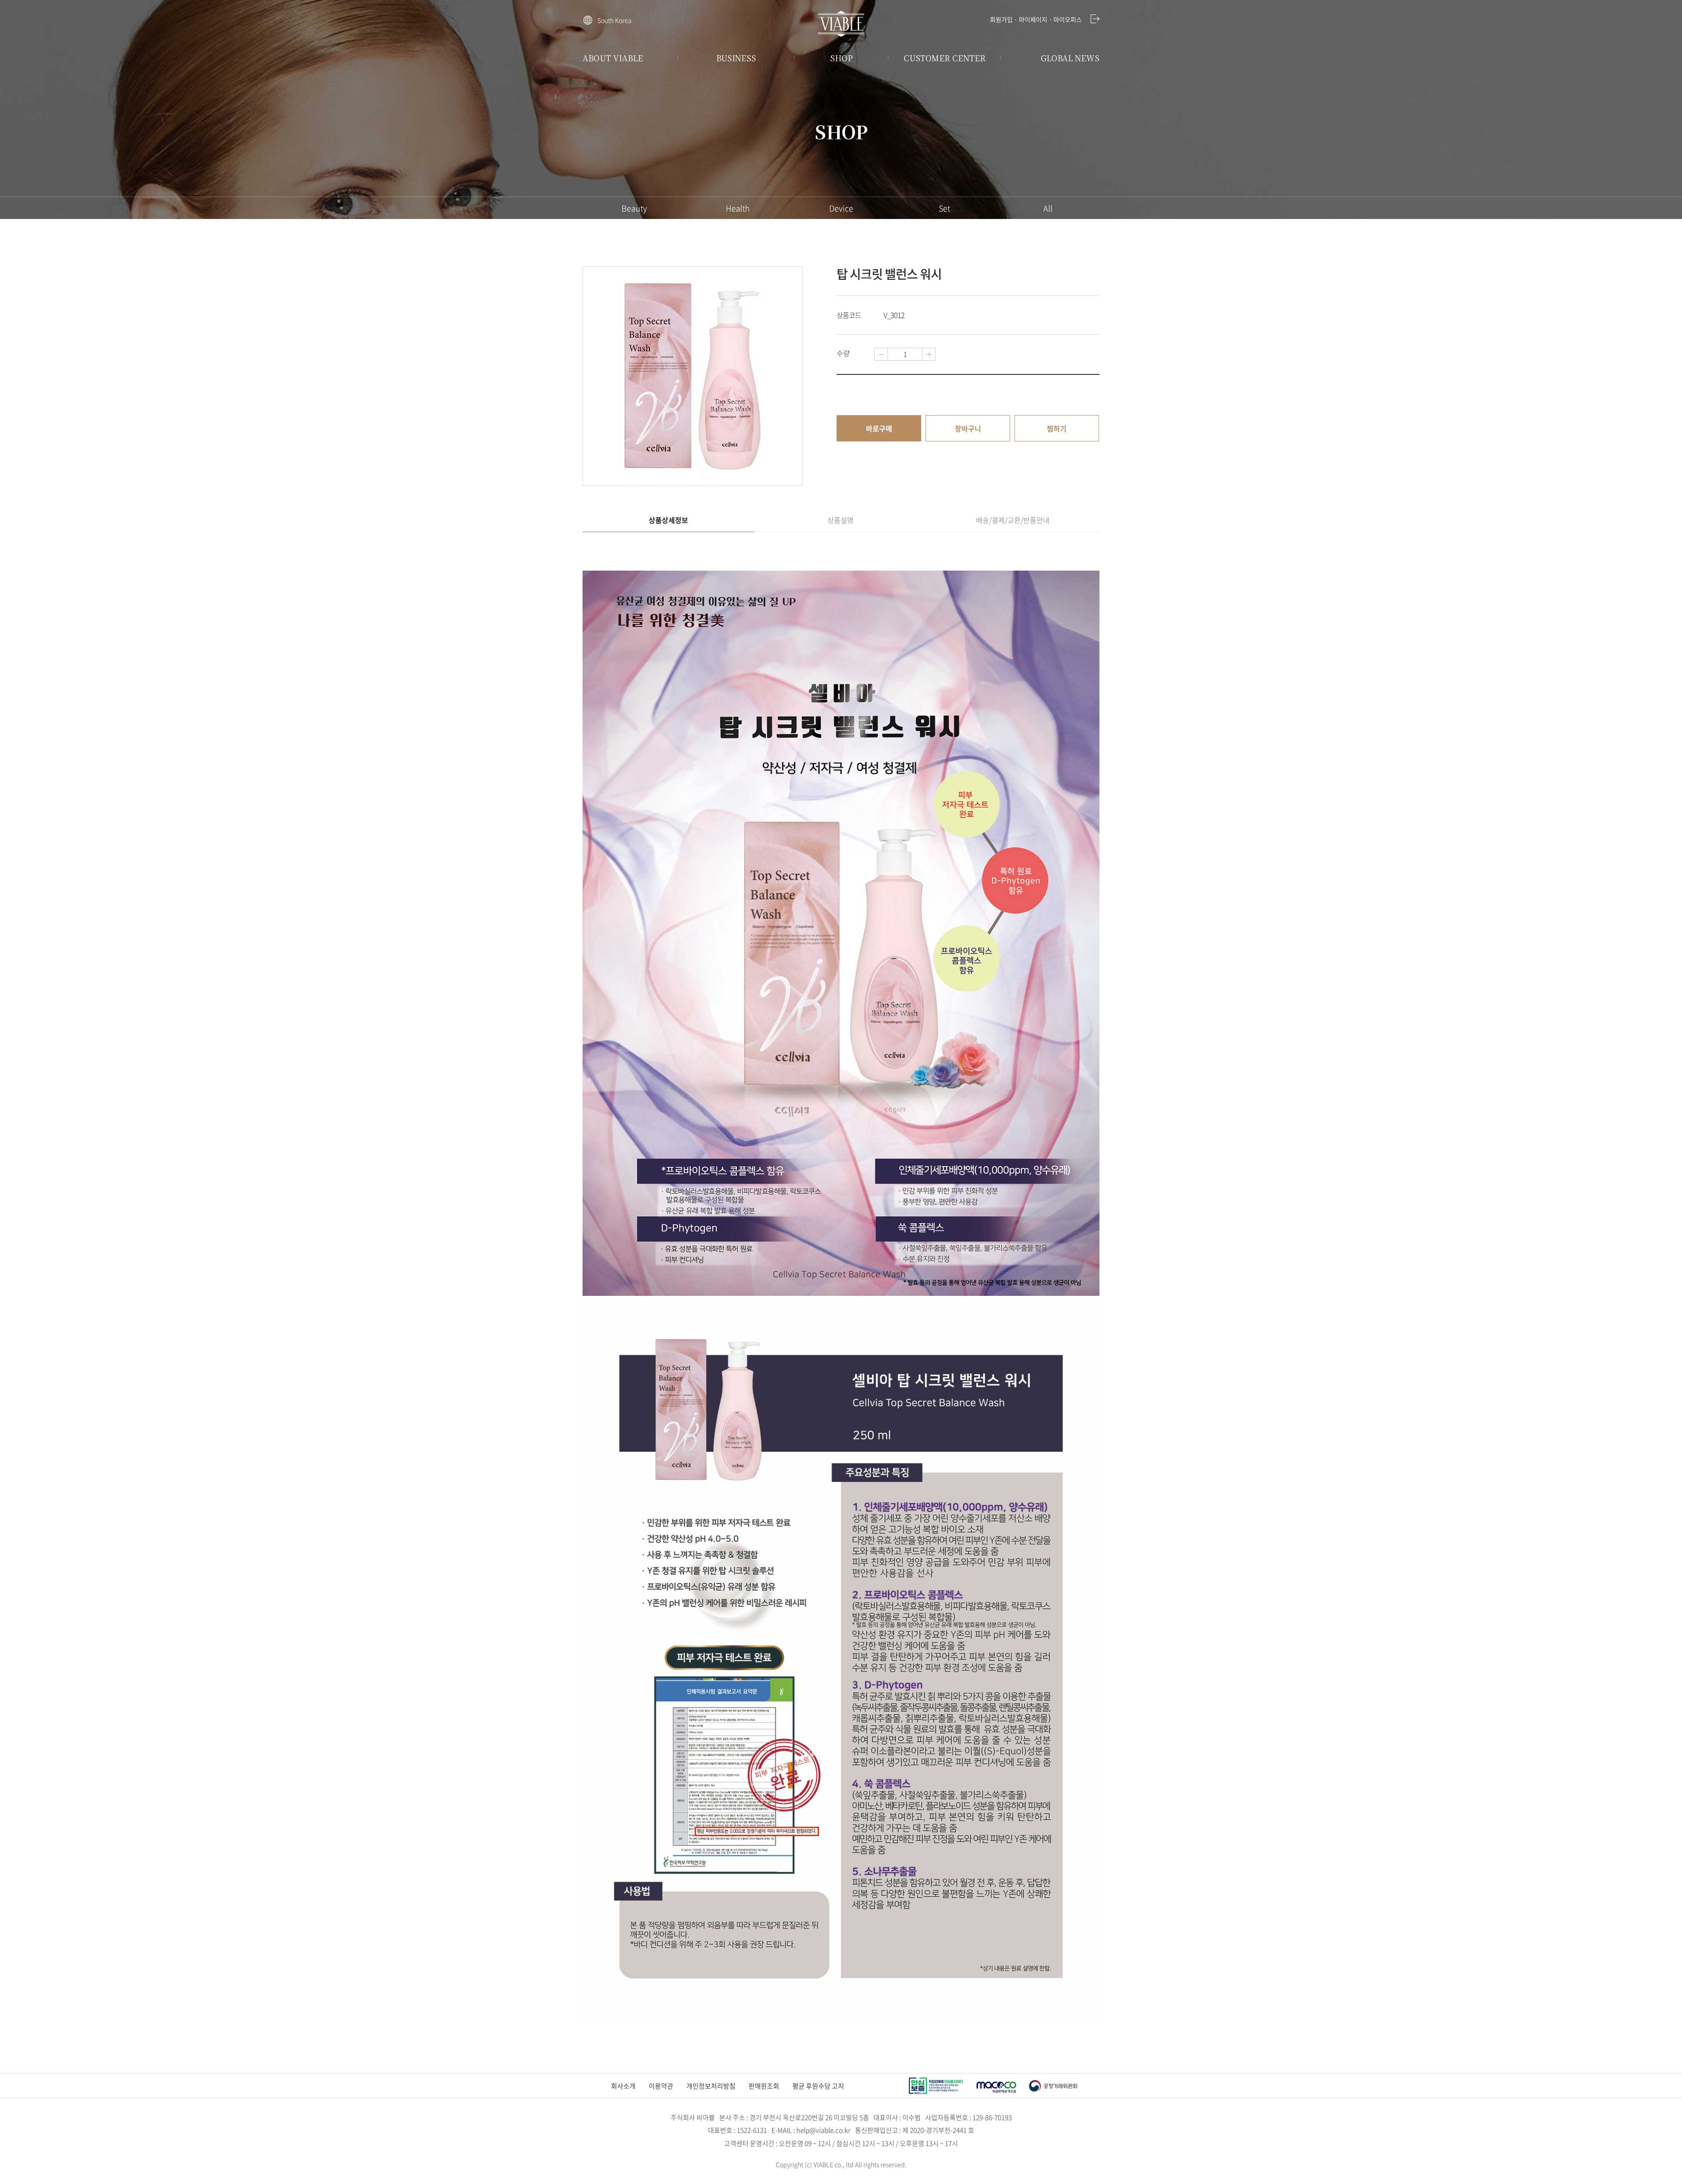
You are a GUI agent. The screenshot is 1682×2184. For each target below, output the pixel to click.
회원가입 (1001, 19)
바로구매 (879, 428)
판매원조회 (764, 2086)
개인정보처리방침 (711, 2086)
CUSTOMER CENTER (945, 58)
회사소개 (623, 2086)
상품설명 (841, 520)
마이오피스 (1068, 19)
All (1048, 208)
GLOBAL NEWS (1070, 58)
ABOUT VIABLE (613, 58)
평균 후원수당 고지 (818, 2086)
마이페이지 (1033, 19)
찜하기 (1057, 428)
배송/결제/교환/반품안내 (1013, 520)
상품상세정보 (668, 520)
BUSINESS (736, 58)
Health (738, 208)
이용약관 (661, 2086)
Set (944, 208)
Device (841, 208)
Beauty (634, 208)
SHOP (841, 58)
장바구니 (968, 428)
